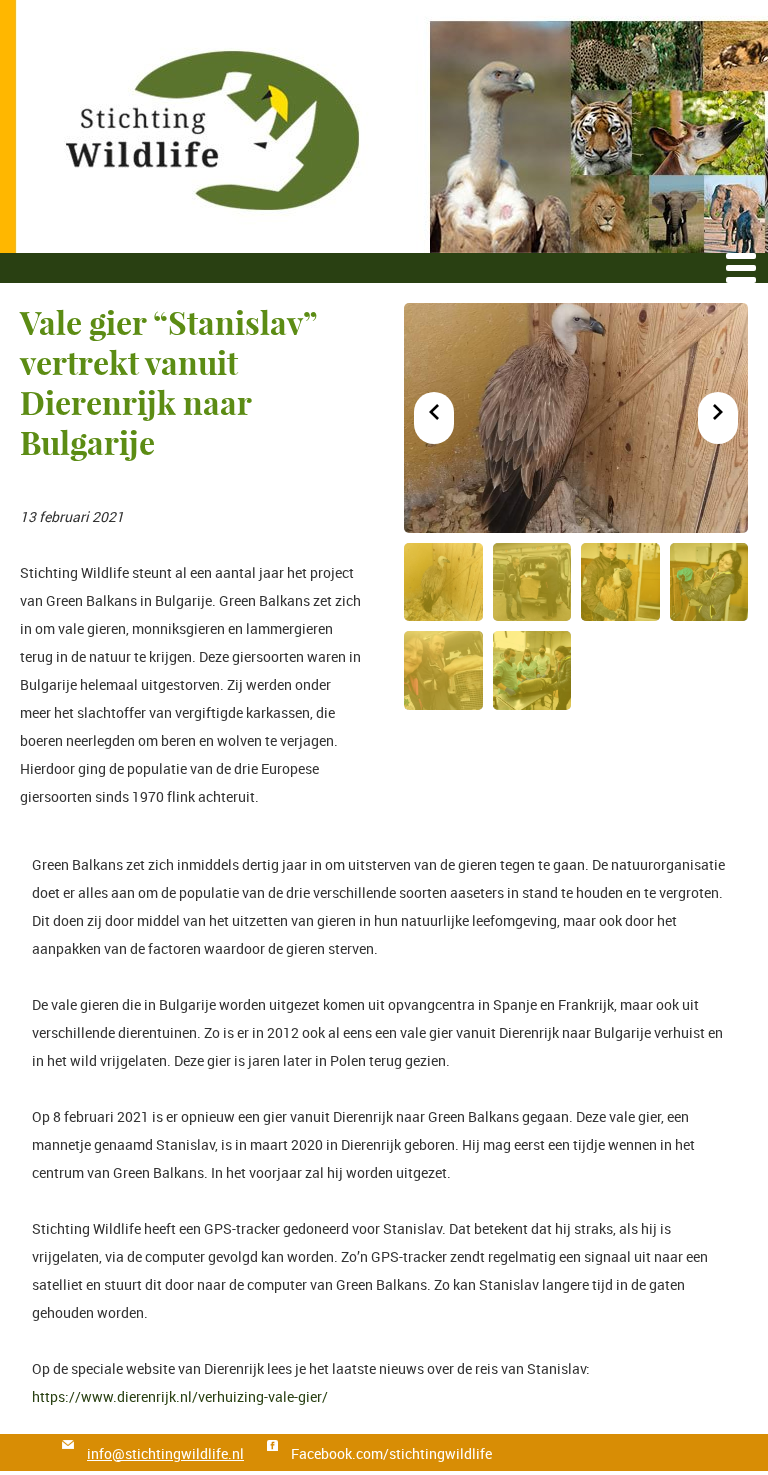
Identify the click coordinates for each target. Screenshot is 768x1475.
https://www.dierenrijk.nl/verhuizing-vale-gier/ (180, 1396)
